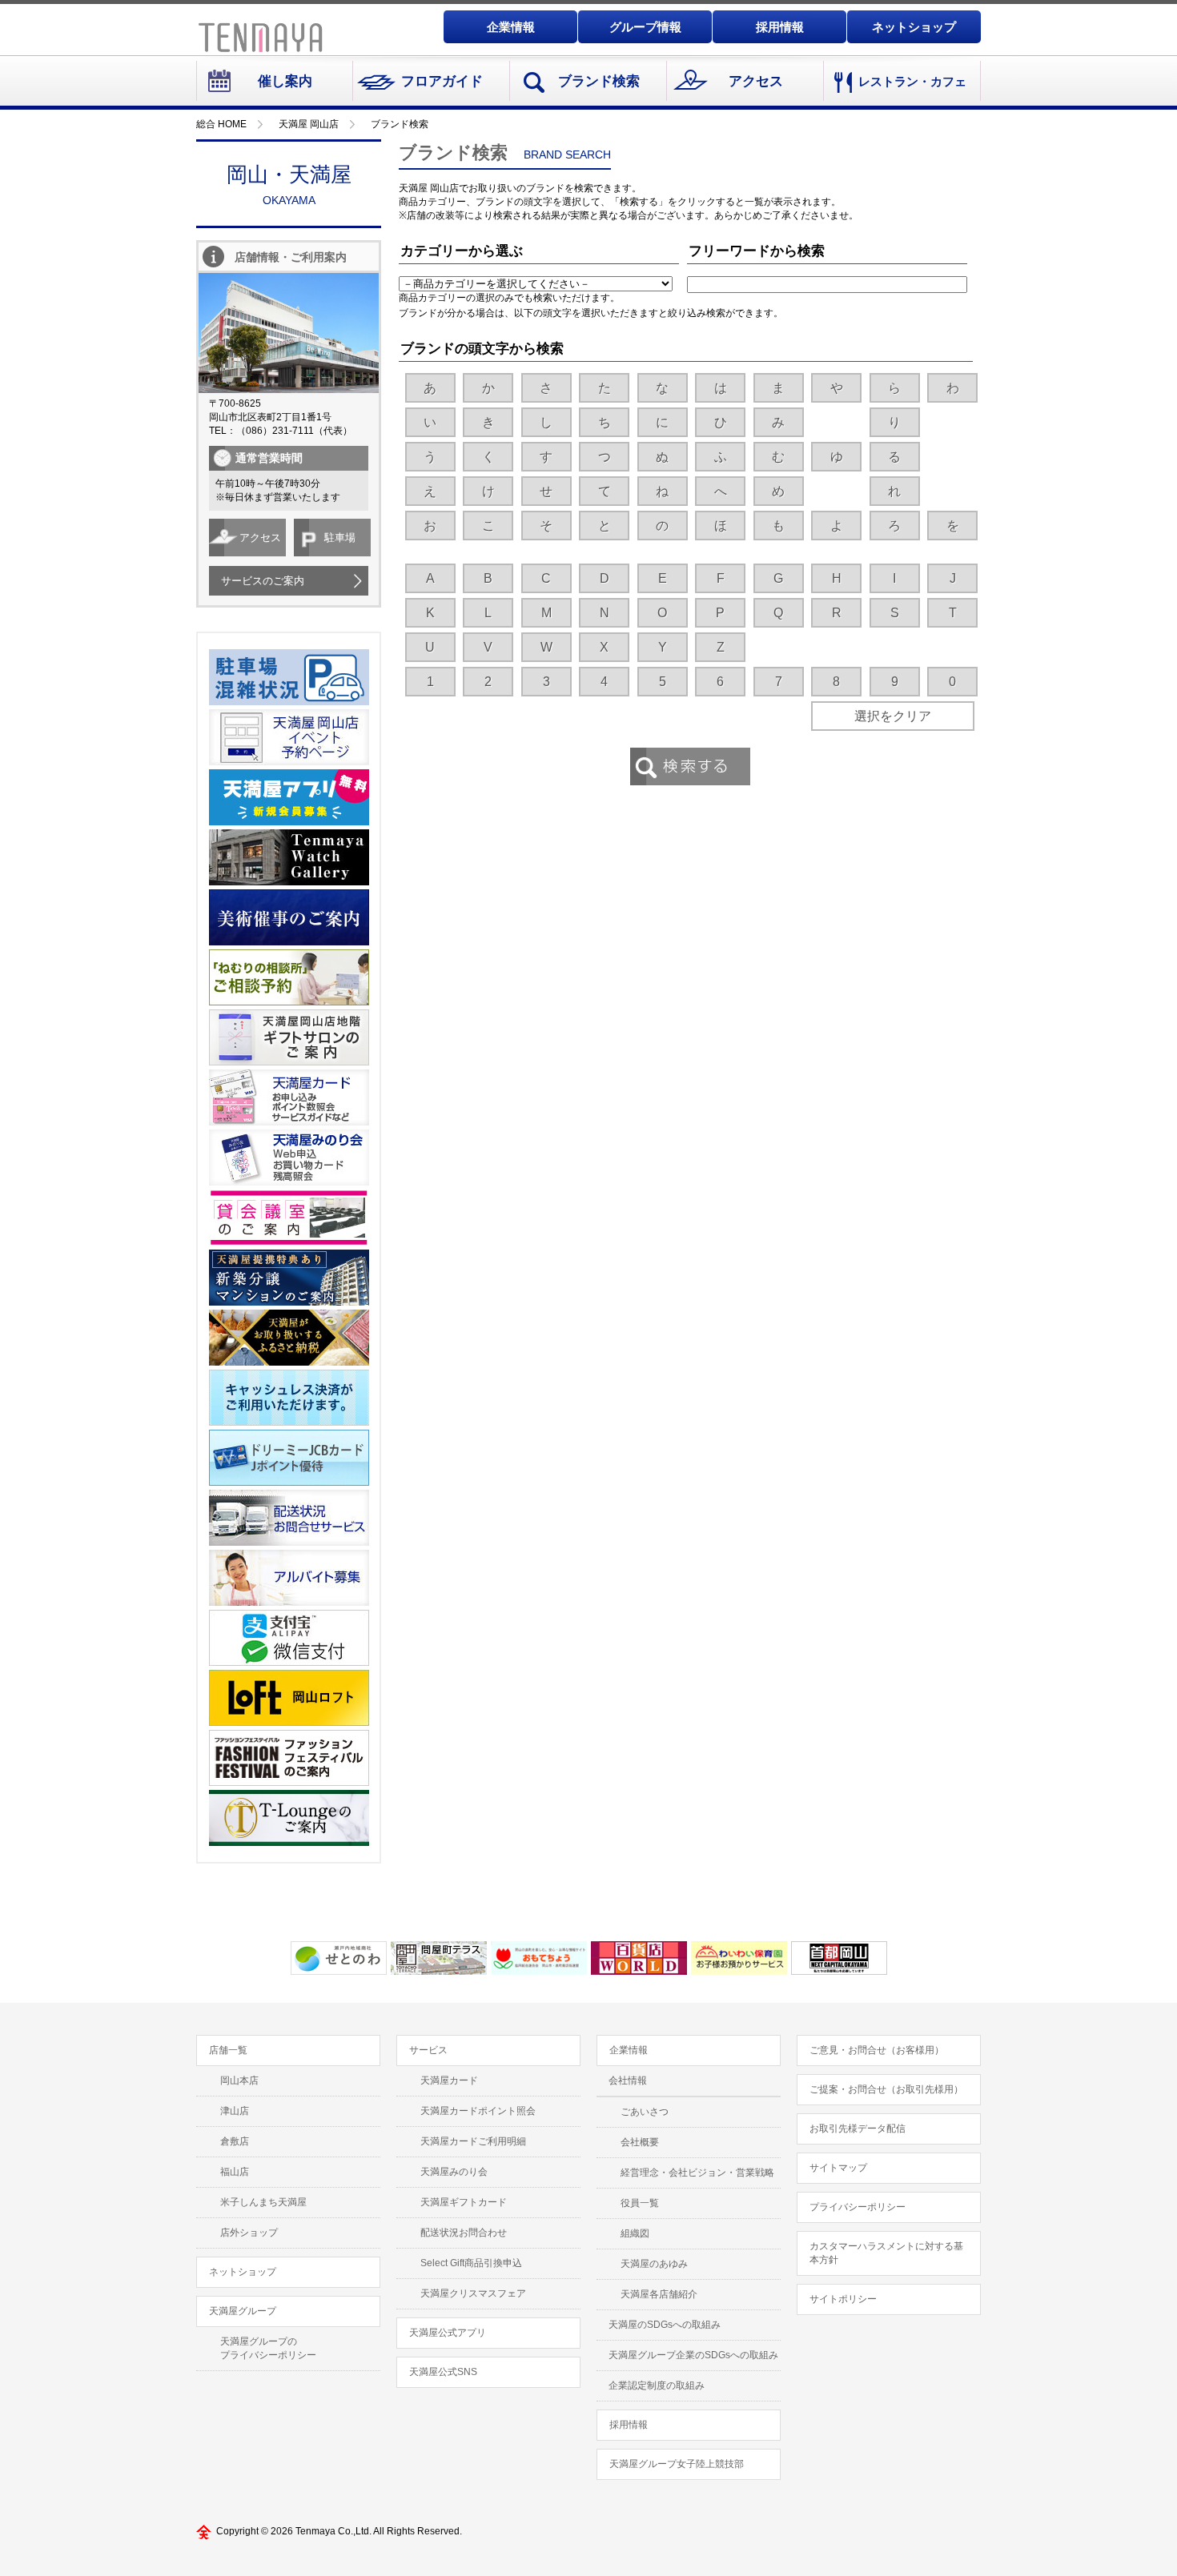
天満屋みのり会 (454, 2172)
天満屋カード (449, 2080)
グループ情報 (645, 27)
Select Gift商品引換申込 (471, 2263)
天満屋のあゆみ (654, 2264)
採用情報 (780, 27)
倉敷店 (235, 2141)
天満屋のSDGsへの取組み (665, 2325)
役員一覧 (640, 2203)
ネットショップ (914, 27)
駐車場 (340, 538)
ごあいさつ (645, 2112)
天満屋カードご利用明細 (473, 2141)
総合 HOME (221, 124)
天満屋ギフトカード (464, 2202)
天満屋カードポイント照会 (478, 2111)
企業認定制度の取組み (657, 2385)
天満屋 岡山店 (309, 124)
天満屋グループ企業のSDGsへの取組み (693, 2355)
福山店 (235, 2172)
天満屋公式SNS (443, 2372)
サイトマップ (838, 2168)
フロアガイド (442, 81)
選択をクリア (893, 716)
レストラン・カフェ (912, 81)
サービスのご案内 (263, 581)
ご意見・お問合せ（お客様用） (877, 2050)
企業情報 (511, 27)
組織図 (635, 2233)
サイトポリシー (843, 2299)
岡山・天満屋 (289, 185)
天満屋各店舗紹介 (659, 2294)
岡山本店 (239, 2080)
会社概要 (640, 2142)
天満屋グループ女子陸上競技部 (677, 2464)
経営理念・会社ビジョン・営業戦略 (697, 2173)
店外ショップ (249, 2233)
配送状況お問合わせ (464, 2233)
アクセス (756, 81)
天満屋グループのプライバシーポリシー (268, 2348)
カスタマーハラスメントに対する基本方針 (886, 2253)
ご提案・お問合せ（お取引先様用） (886, 2089)
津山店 (235, 2111)
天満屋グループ (243, 2311)
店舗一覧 (228, 2050)
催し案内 (285, 81)
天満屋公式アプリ (448, 2333)
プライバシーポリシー (858, 2207)
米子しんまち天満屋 (263, 2202)
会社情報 (628, 2080)
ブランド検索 (599, 81)
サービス (428, 2050)
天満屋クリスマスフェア (473, 2293)
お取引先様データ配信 (858, 2129)
